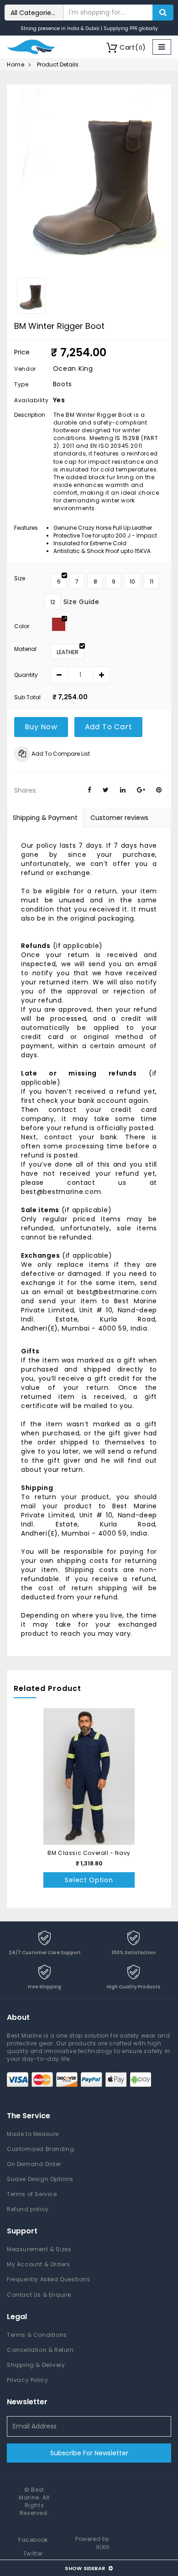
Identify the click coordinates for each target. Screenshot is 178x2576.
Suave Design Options (40, 2179)
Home (16, 64)
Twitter (33, 2553)
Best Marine (31, 2494)
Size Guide (81, 602)
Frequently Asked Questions (49, 2279)
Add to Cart (109, 727)
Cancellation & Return (40, 2350)
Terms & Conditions (37, 2335)
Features (26, 528)
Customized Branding (40, 2149)
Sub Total (27, 697)
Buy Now (41, 727)
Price (22, 352)
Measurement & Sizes (39, 2249)
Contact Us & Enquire (39, 2295)
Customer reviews (119, 818)
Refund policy (28, 2209)
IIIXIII (103, 2547)
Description (29, 415)
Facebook (33, 2540)
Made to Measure (33, 2134)
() (133, 47)
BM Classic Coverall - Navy (89, 1853)
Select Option (89, 1880)
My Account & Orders (38, 2264)
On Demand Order (34, 2164)
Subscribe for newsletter (89, 2453)
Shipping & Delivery (36, 2365)
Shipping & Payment (45, 818)
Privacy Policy (27, 2380)
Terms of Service (32, 2194)
